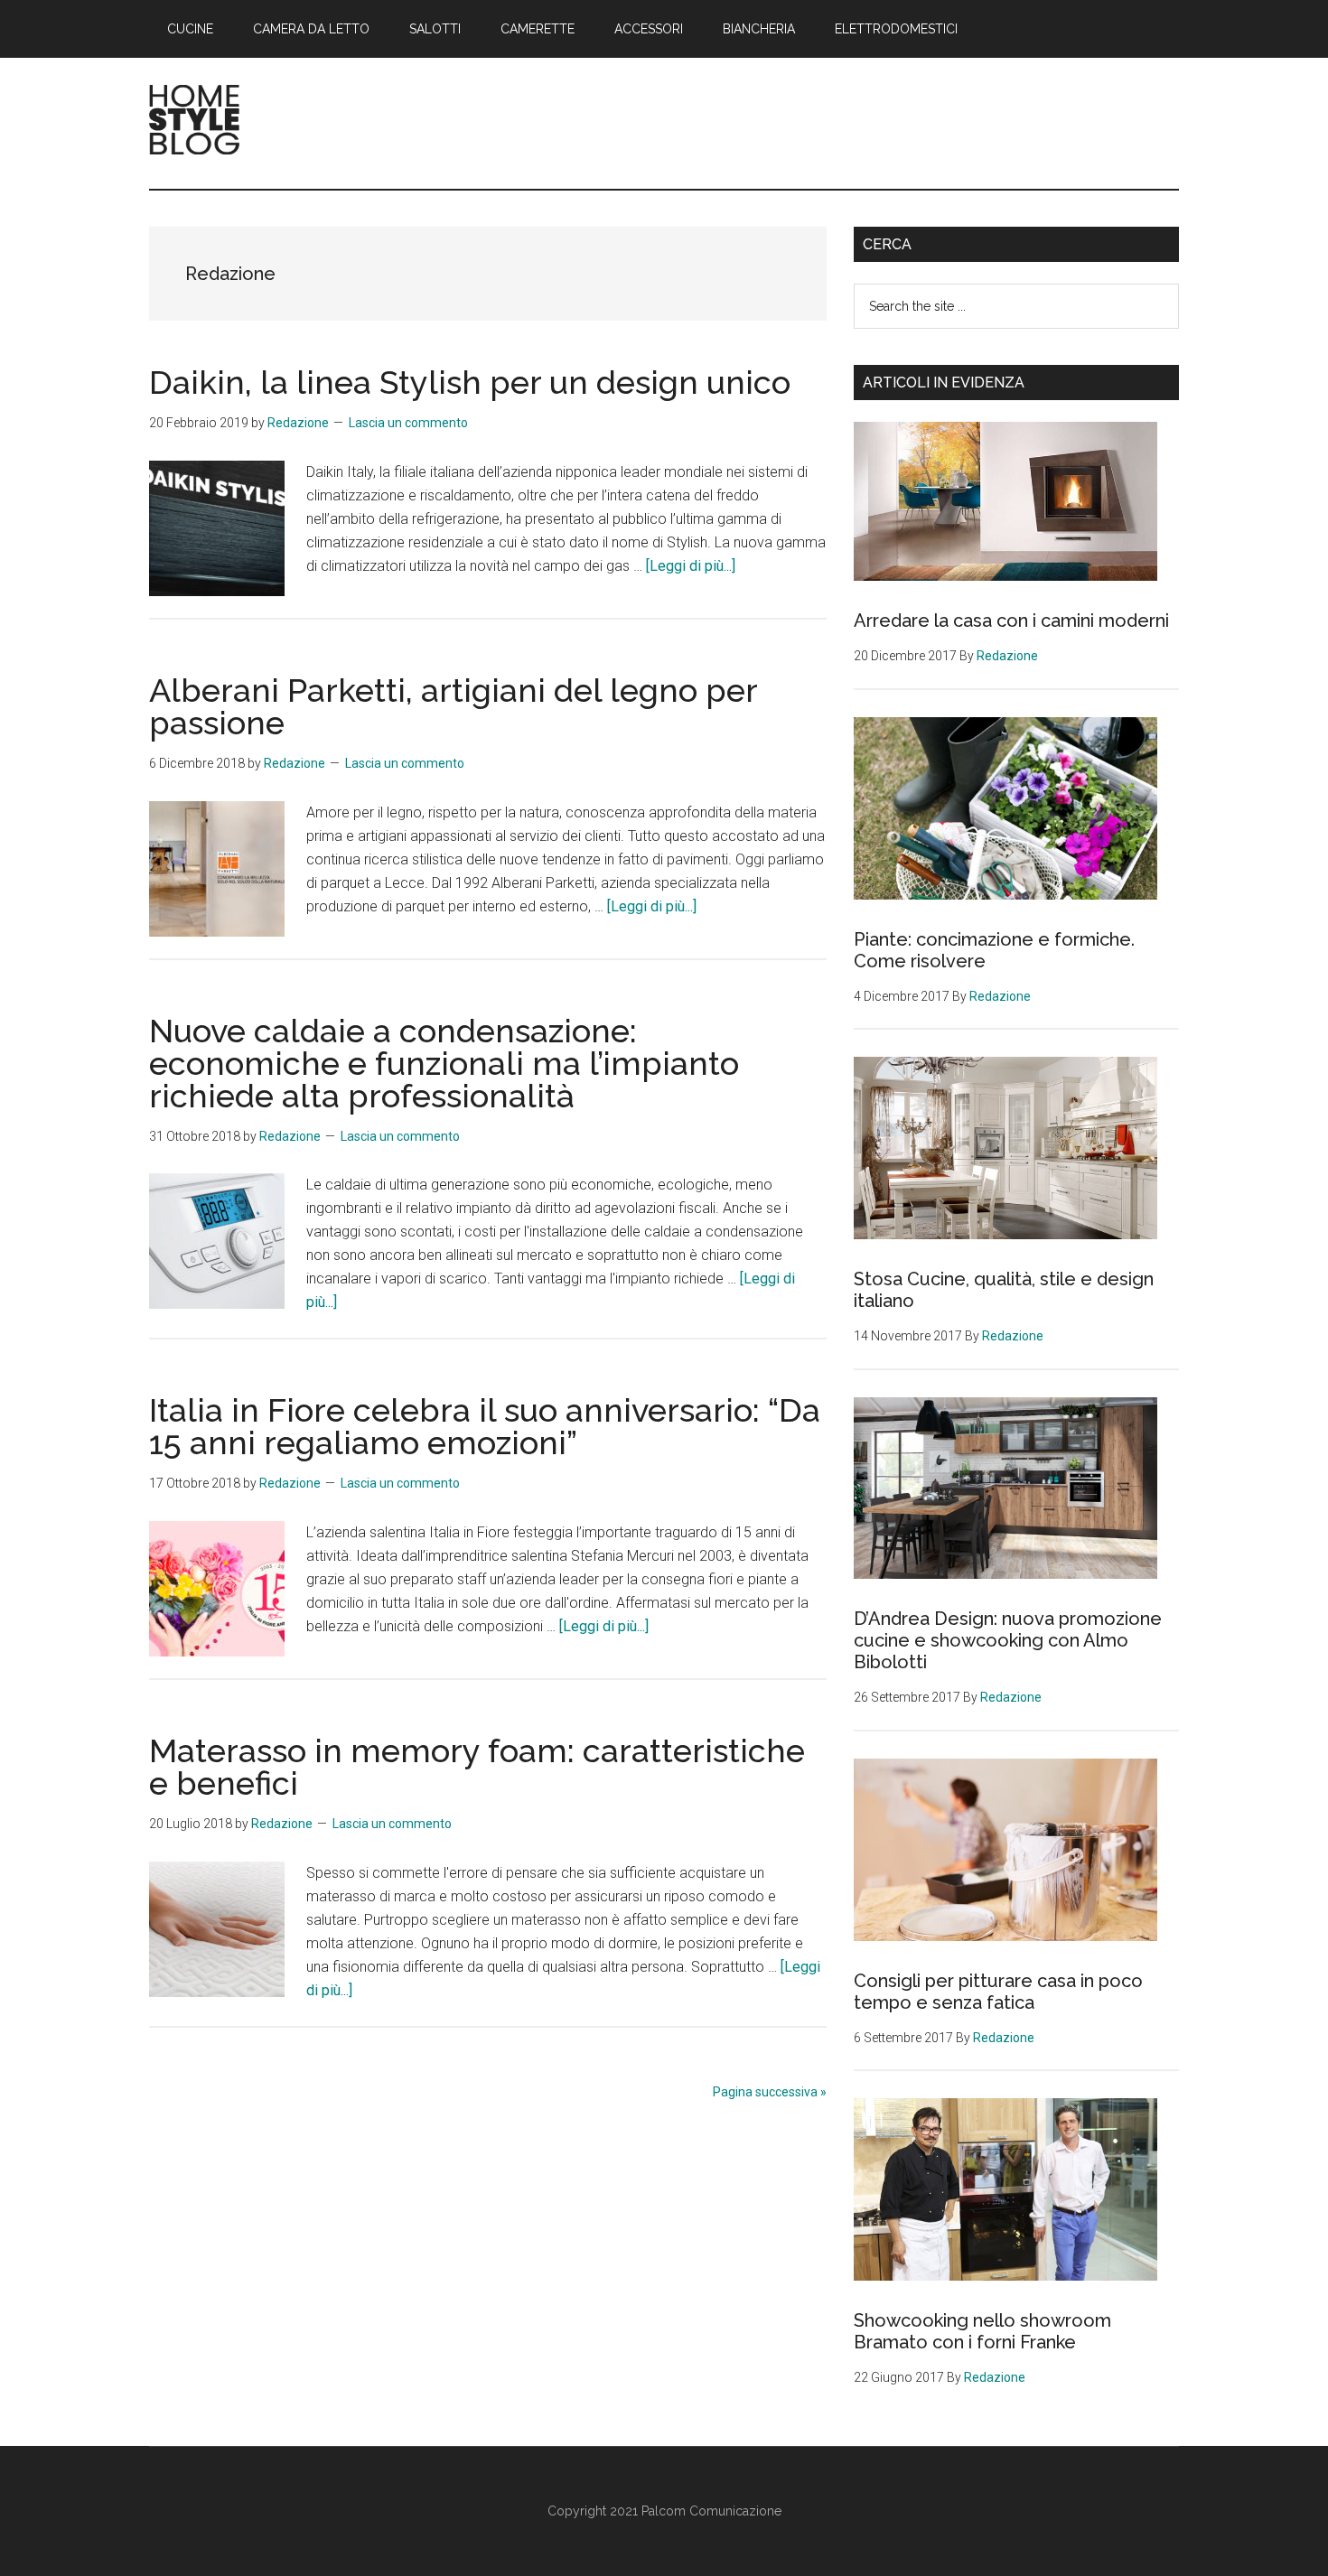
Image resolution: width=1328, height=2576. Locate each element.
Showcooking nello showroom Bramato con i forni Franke (982, 2331)
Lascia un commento (408, 423)
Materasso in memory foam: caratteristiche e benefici (477, 1767)
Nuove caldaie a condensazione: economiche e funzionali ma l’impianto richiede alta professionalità (444, 1063)
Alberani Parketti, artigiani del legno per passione (453, 706)
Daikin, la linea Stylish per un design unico (470, 382)
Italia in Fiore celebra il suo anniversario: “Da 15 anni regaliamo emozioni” (485, 1426)
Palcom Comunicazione (711, 2511)
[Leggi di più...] (691, 566)
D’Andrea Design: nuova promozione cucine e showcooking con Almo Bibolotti (1008, 1640)
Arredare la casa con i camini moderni (1011, 621)
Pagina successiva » (770, 2092)
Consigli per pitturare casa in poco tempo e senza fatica (998, 1992)
